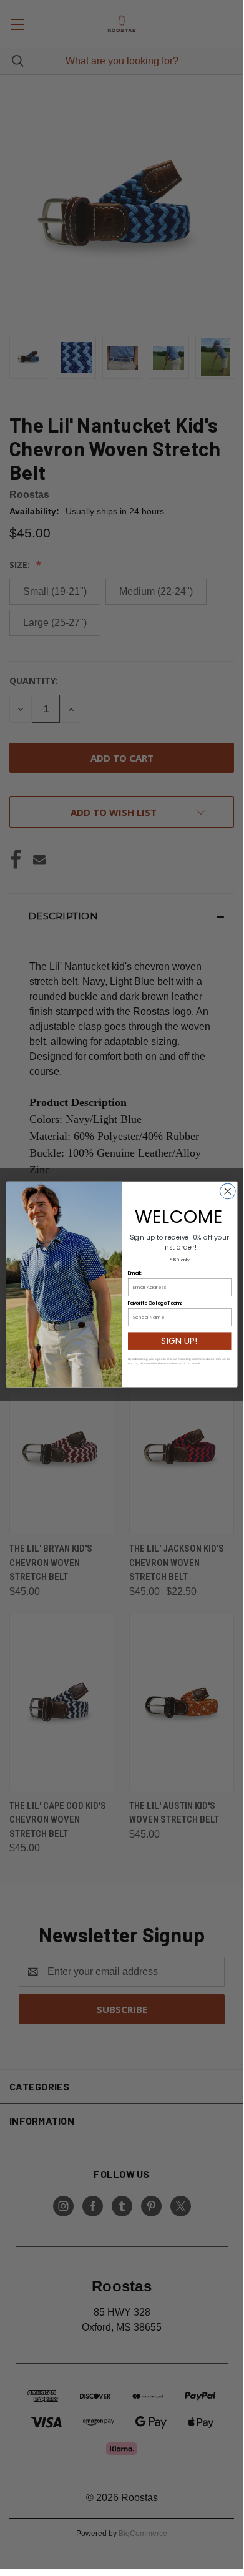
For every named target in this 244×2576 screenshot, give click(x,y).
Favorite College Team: (155, 1303)
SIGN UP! (179, 1341)
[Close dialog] (228, 1192)
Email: (134, 1273)
